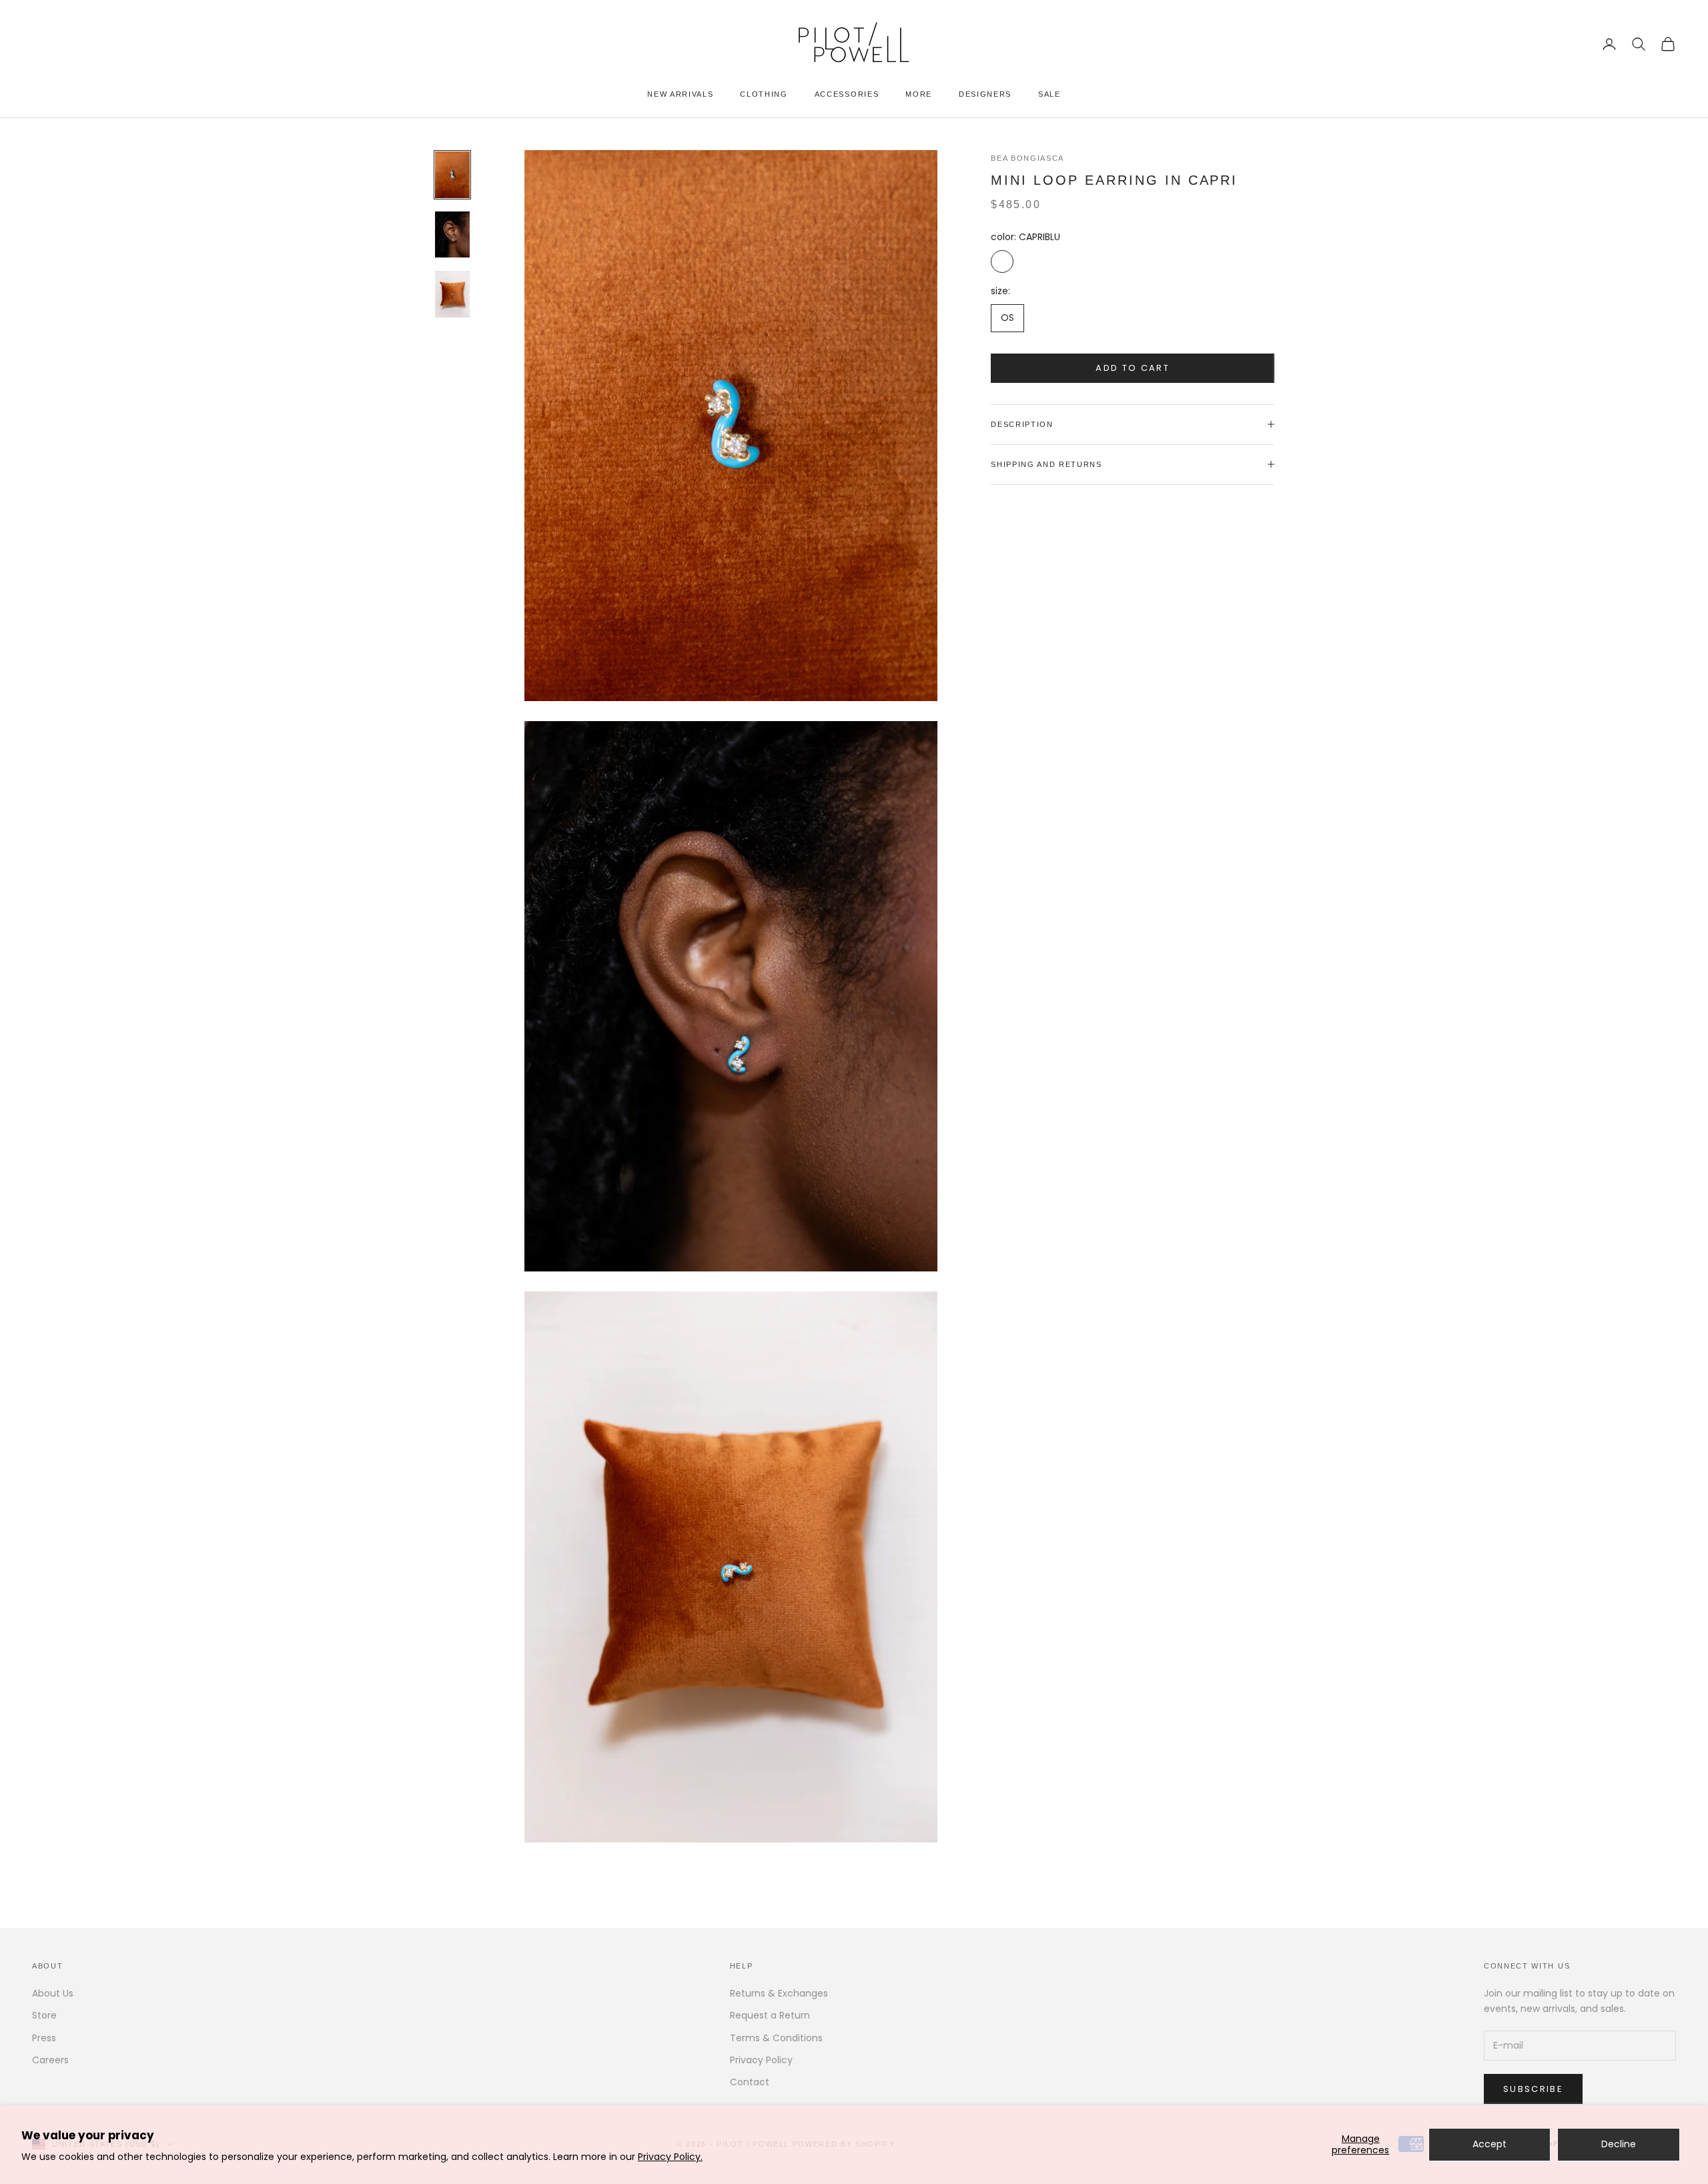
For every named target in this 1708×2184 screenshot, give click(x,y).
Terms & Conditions (776, 2038)
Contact (750, 2082)
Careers (50, 2060)
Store (44, 2015)
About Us (53, 1993)
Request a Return (770, 2015)
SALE (1049, 94)
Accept (1489, 2144)
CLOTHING (764, 94)
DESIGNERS (985, 94)
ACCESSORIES (847, 94)
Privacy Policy (761, 2060)
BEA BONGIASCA (1027, 158)
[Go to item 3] (452, 294)
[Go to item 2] (452, 234)
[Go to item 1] (452, 175)
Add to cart (1133, 368)
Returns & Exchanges (779, 1993)
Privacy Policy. (670, 2157)
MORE (919, 94)
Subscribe (1533, 2089)
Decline (1619, 2144)
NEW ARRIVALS (680, 94)
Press (44, 2038)
